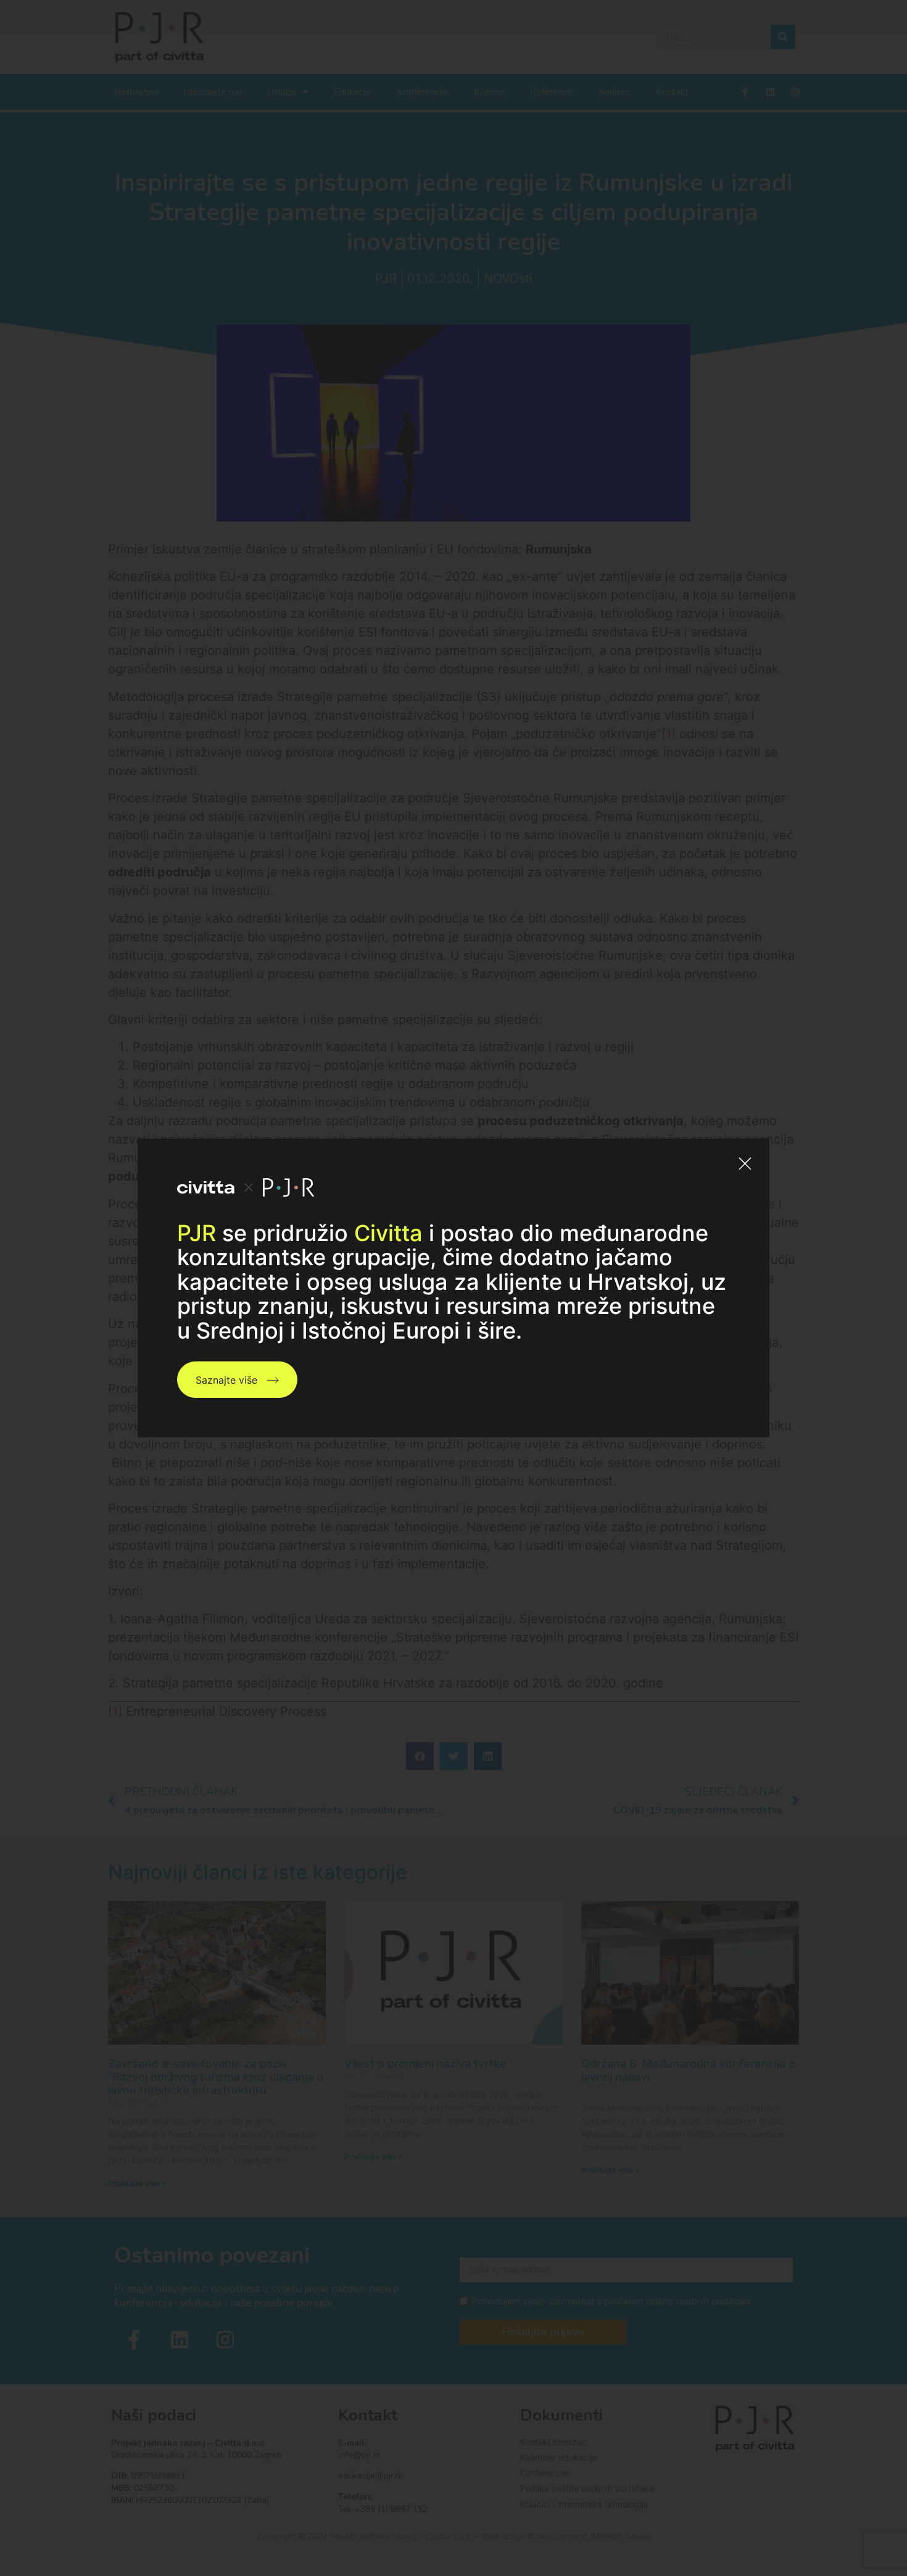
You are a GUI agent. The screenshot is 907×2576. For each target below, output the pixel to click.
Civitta (388, 1233)
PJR (197, 1233)
